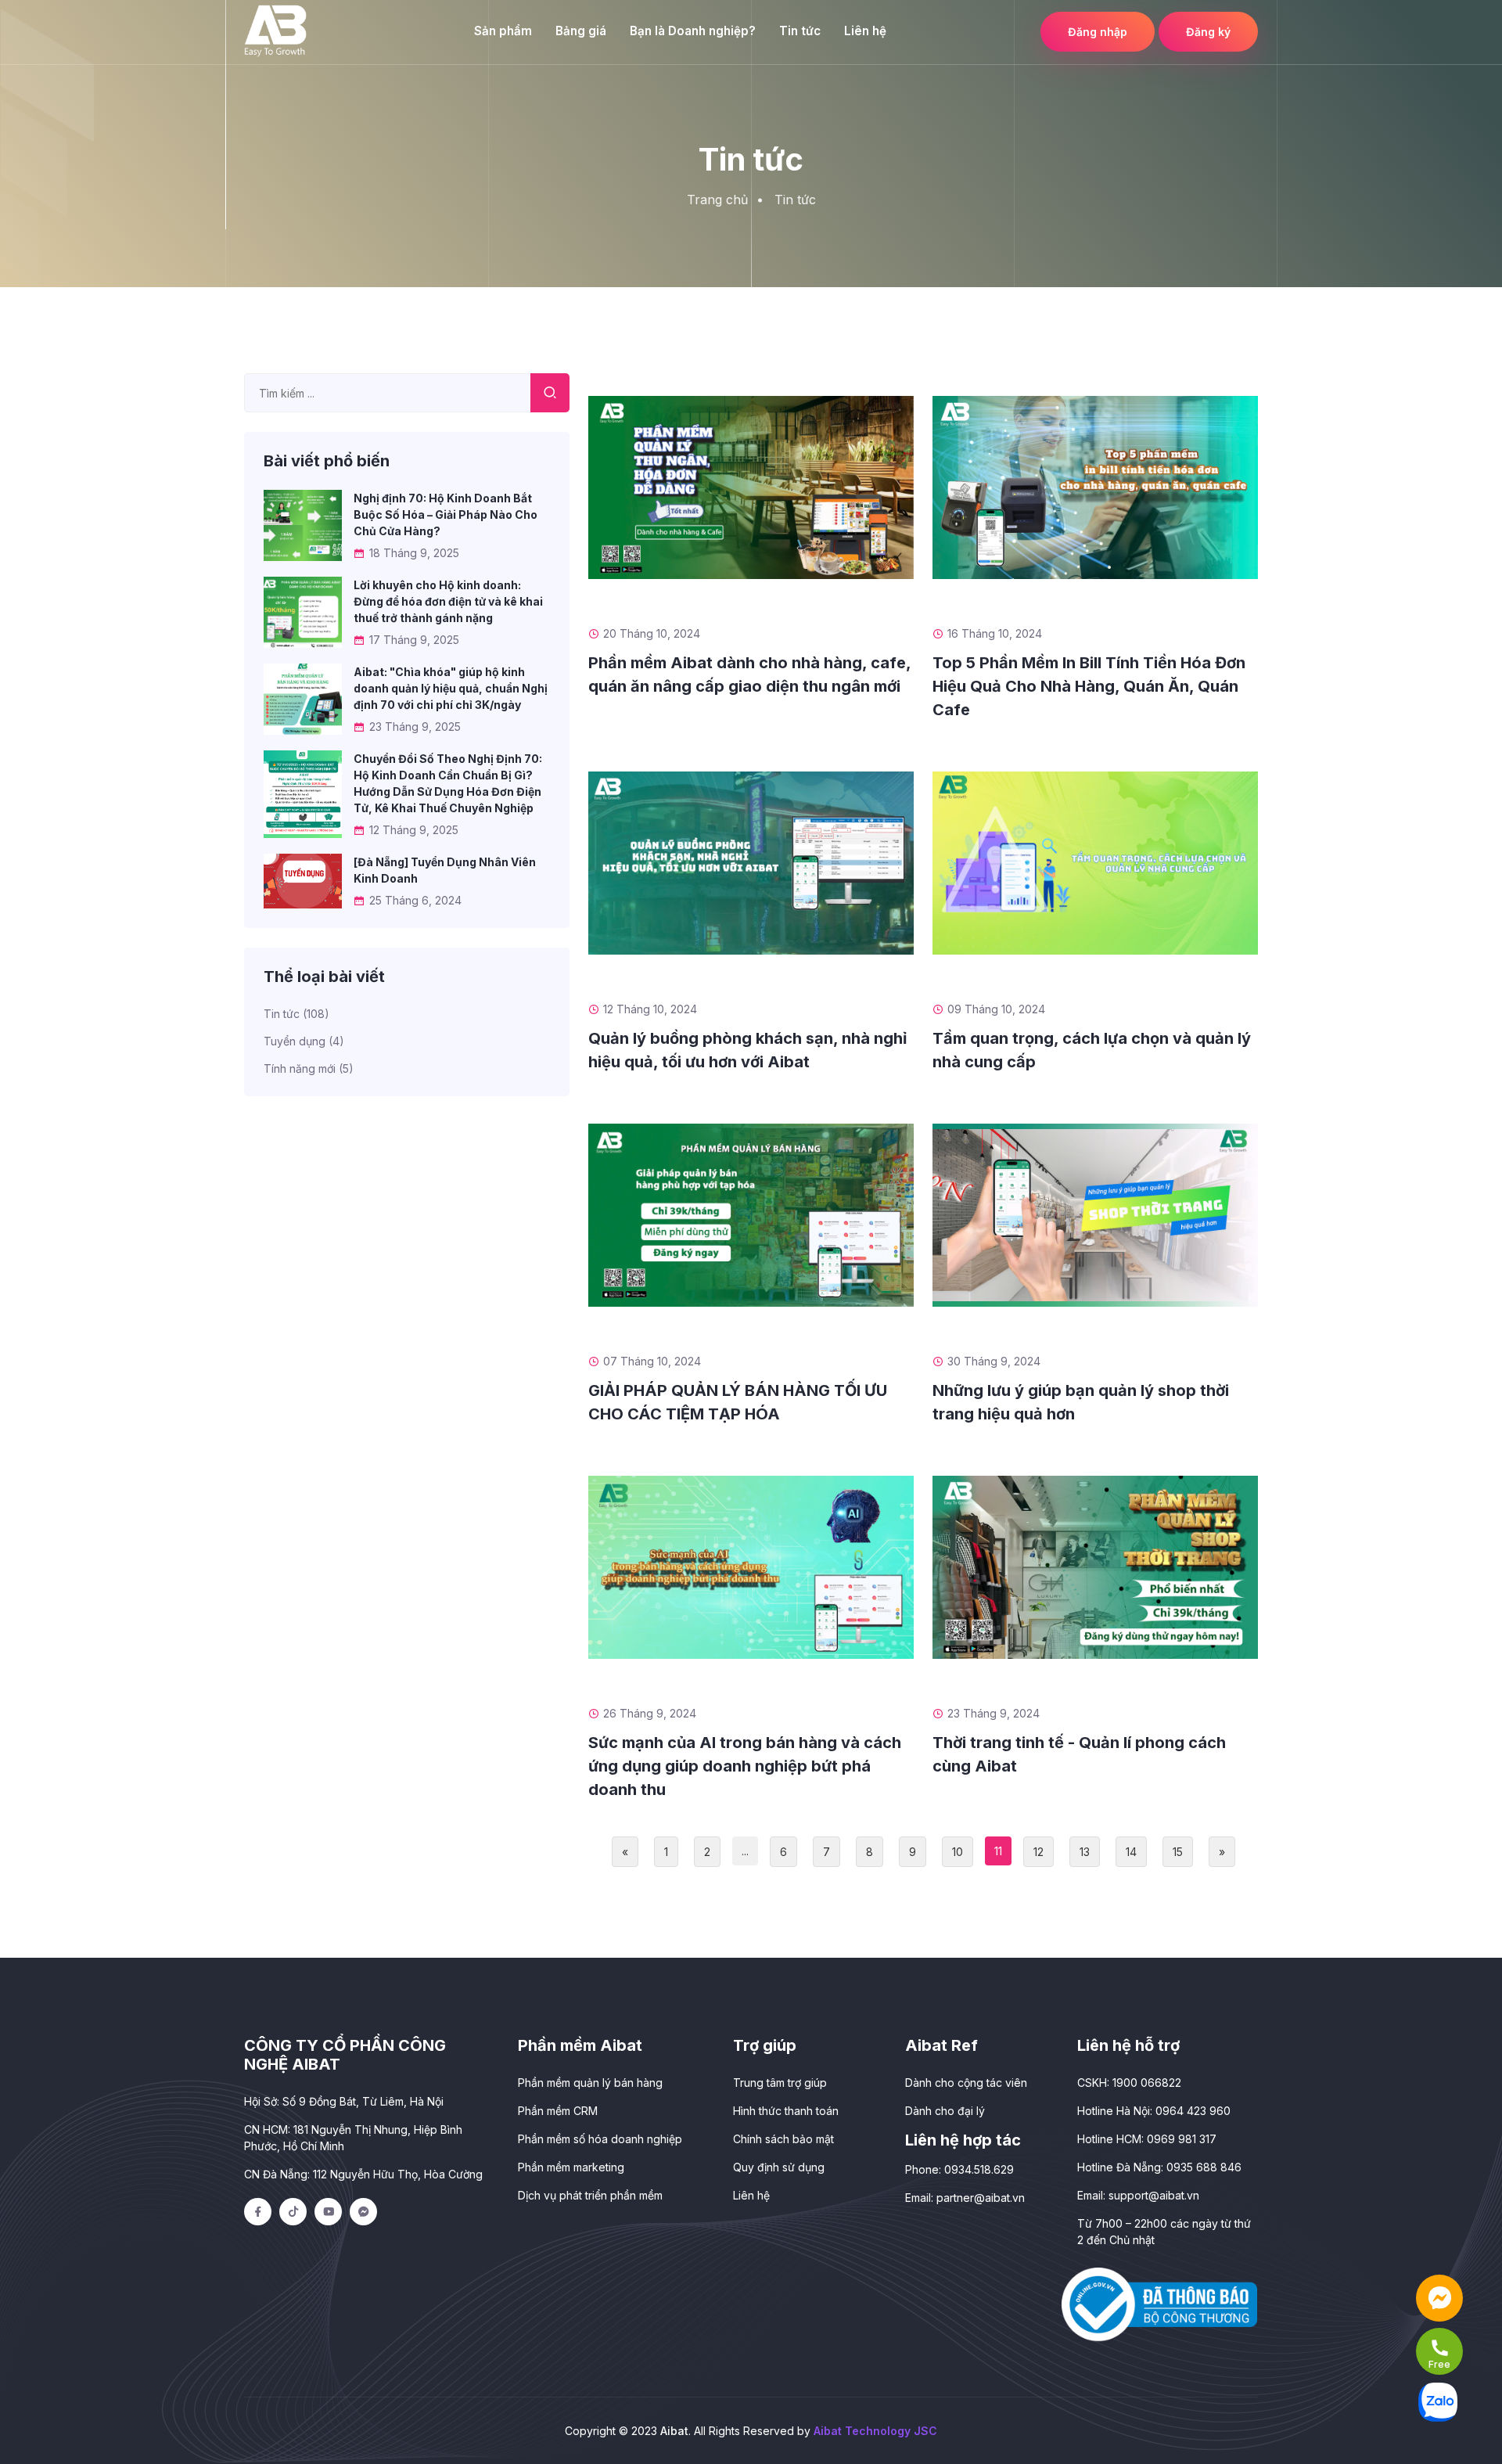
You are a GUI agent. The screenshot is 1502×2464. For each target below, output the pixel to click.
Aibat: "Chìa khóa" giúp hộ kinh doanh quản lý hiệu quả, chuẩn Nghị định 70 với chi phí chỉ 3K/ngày (451, 688)
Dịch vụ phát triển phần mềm (590, 2195)
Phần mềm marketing (571, 2167)
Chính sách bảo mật (783, 2139)
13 (1085, 1852)
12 (1038, 1852)
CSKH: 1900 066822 (1129, 2083)
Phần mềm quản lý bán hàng (590, 2083)
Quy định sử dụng (779, 2167)
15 (1178, 1852)
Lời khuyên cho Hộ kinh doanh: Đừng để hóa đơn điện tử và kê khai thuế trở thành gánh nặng (448, 601)
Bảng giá (581, 31)
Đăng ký (1208, 32)
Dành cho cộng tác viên (966, 2083)
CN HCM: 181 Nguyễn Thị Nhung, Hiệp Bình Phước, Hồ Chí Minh (353, 2138)
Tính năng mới (309, 1068)
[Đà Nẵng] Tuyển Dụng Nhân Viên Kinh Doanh (445, 870)
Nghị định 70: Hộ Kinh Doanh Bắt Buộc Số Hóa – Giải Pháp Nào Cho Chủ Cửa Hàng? (446, 514)
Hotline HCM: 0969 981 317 (1147, 2139)
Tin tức (800, 31)
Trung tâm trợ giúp (780, 2083)
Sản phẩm (503, 31)
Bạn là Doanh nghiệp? (693, 31)
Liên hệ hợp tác (963, 2140)
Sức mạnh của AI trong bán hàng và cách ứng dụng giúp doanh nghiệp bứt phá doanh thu (745, 1766)
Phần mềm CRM (558, 2111)
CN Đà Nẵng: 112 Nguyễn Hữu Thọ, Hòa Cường (363, 2174)
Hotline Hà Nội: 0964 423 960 (1154, 2111)
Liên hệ (865, 31)
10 (958, 1852)
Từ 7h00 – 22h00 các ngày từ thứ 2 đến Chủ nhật (1164, 2232)
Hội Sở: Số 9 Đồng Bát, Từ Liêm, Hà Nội (344, 2101)
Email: (965, 2198)
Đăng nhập (1098, 32)
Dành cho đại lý (945, 2111)
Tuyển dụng (304, 1041)
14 (1131, 1852)
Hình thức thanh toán (786, 2111)
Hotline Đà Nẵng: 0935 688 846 (1159, 2167)
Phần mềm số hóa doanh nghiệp (600, 2139)
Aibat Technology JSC (875, 2431)
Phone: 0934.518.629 (959, 2169)
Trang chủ (717, 200)
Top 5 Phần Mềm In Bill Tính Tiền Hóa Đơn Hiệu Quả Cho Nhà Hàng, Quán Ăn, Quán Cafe (1089, 686)
